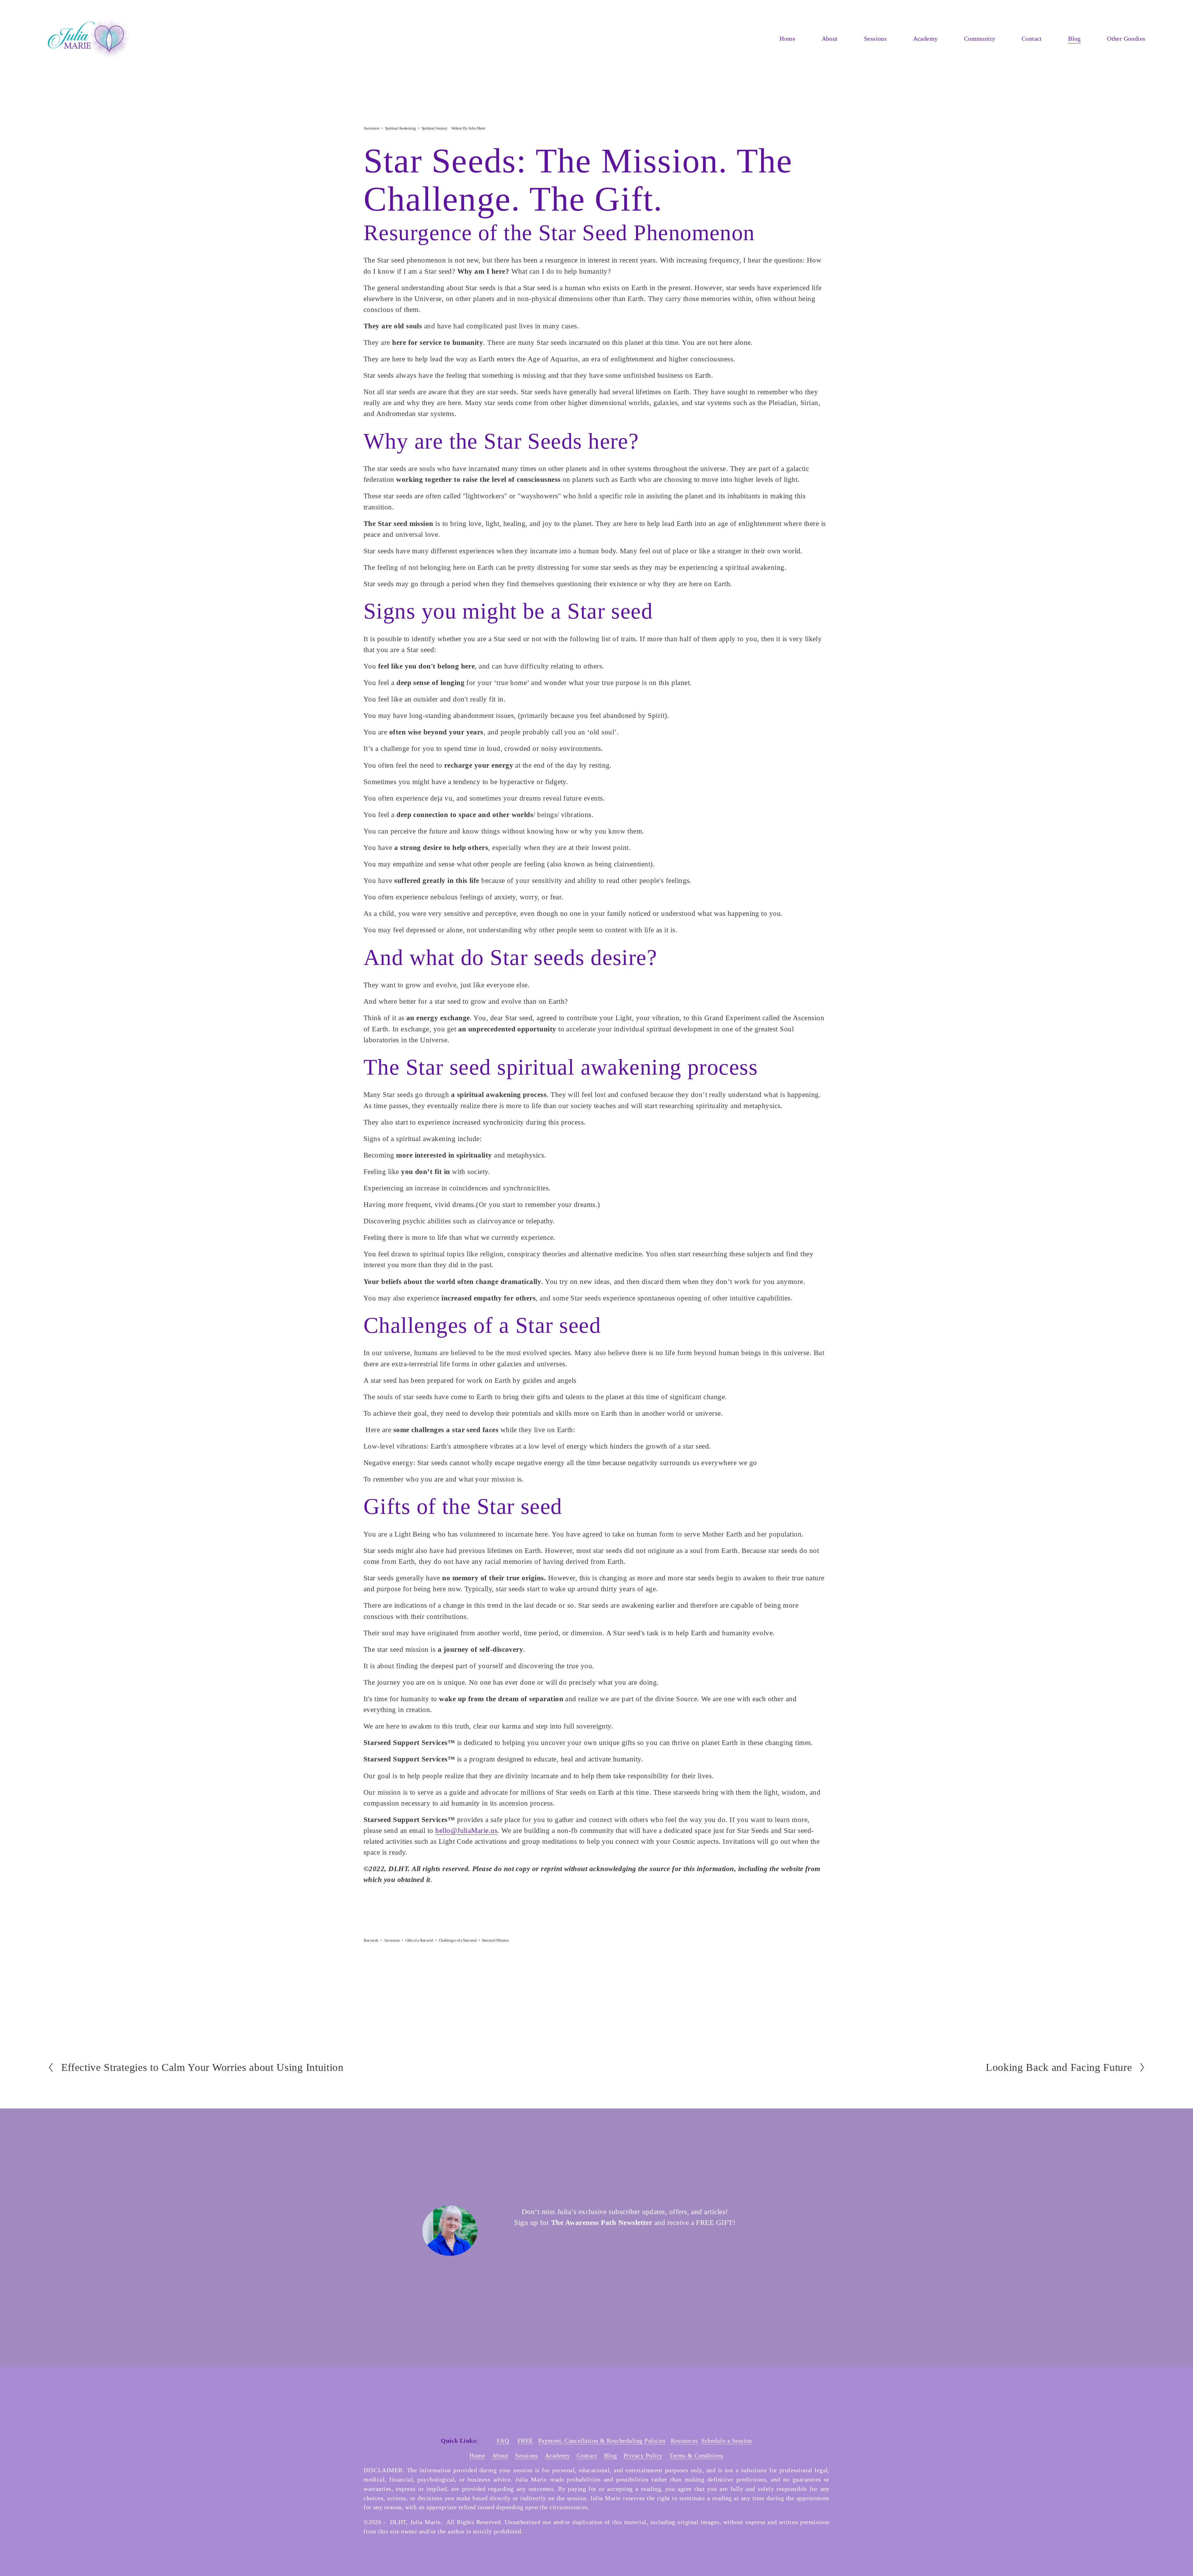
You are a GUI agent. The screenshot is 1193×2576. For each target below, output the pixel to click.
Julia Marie (477, 128)
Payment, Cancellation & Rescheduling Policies (602, 2441)
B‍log (610, 2455)
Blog (1074, 39)
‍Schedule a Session (727, 2441)
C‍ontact (587, 2455)
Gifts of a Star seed (419, 1940)
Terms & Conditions (696, 2455)
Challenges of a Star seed (458, 1940)
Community (980, 39)
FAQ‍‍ (503, 2441)
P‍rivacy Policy (643, 2455)
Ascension (371, 128)
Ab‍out (500, 2455)
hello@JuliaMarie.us (466, 1830)
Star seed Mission (495, 1940)
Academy (926, 39)
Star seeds (371, 1940)
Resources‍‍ (684, 2441)
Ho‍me (477, 2455)
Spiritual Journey (435, 128)
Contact (1032, 39)
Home (787, 39)
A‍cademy (557, 2455)
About (830, 39)
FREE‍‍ (525, 2441)
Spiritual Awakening (400, 128)
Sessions (527, 2455)
